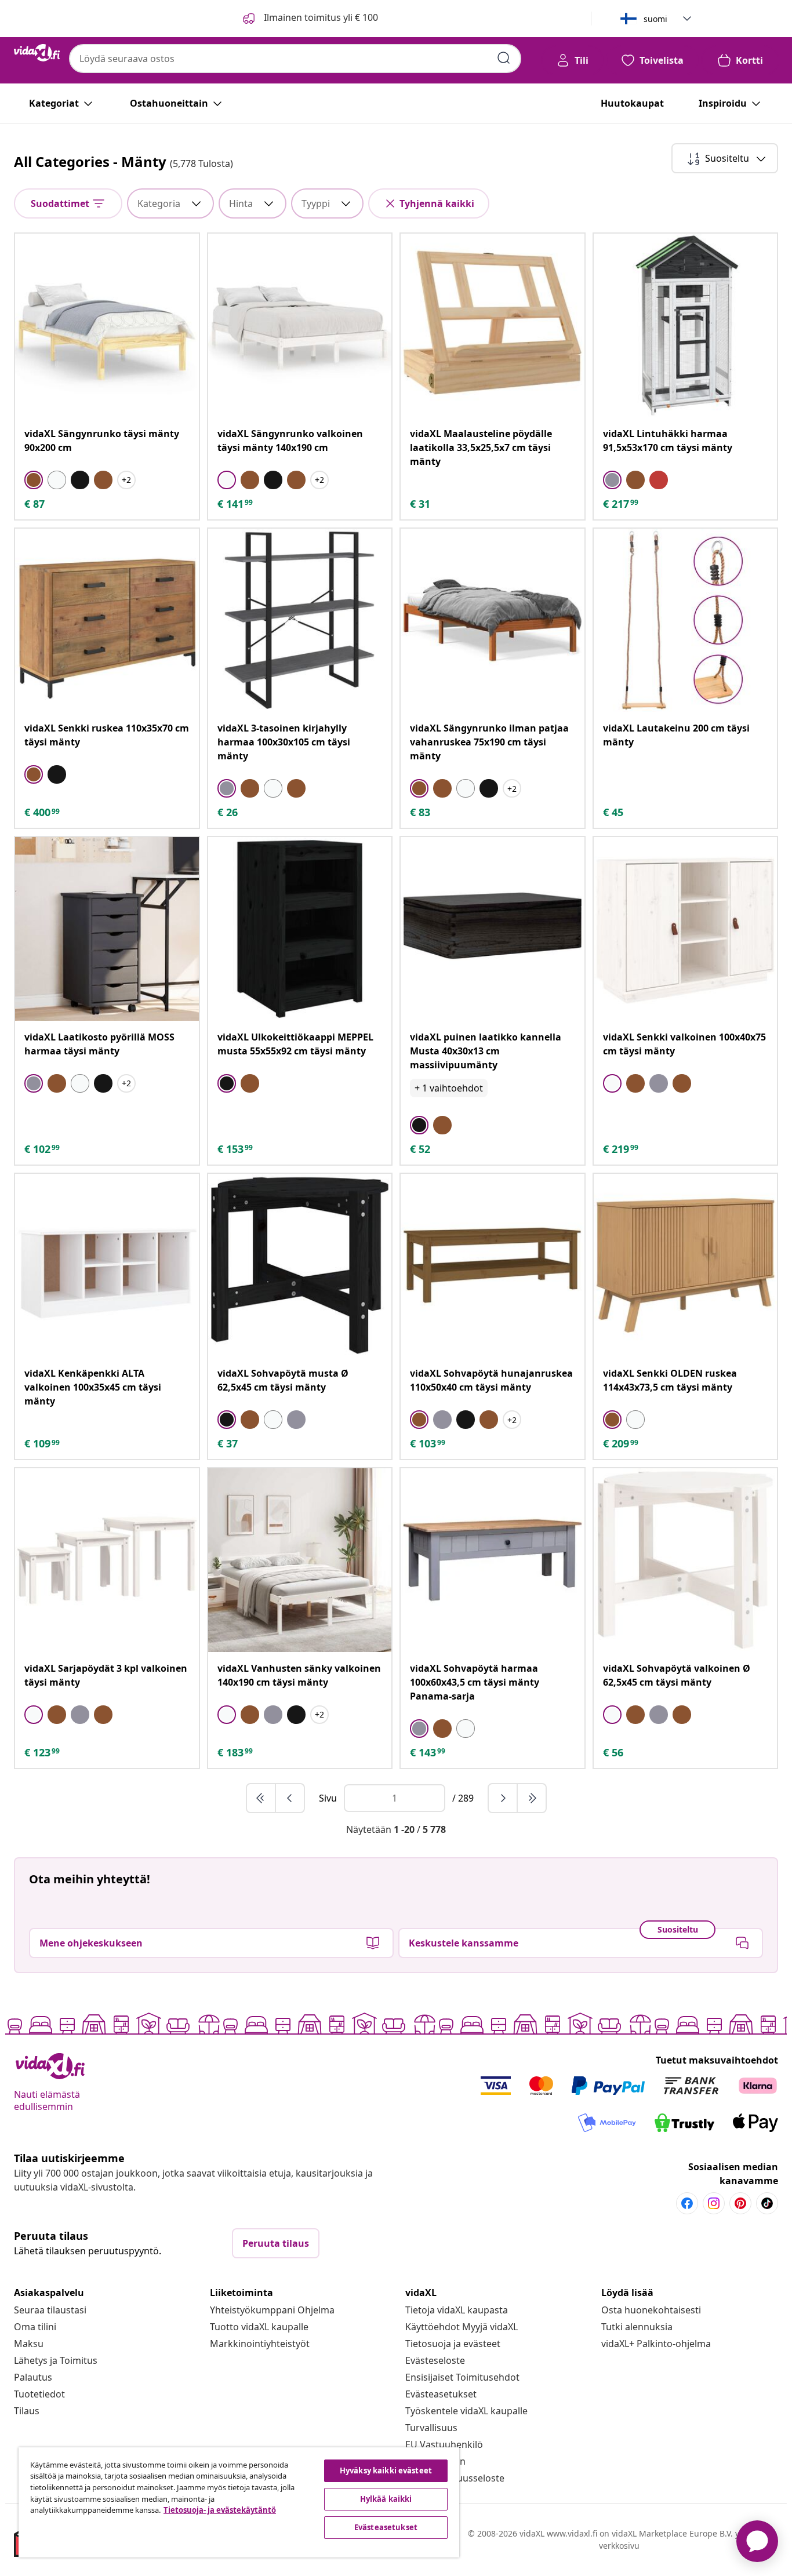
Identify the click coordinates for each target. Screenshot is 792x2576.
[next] (503, 1798)
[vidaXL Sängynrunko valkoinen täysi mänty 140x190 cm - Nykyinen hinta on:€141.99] (300, 325)
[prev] (290, 1798)
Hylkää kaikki (386, 2499)
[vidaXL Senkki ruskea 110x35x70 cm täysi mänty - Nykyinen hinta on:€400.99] (107, 621)
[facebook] (687, 2203)
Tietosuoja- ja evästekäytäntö (220, 2510)
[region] (239, 2502)
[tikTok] (767, 2203)
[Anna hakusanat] (504, 58)
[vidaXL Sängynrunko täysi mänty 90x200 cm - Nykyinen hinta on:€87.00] (107, 325)
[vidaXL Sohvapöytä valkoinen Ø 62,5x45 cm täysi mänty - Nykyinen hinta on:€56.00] (686, 1560)
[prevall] (261, 1798)
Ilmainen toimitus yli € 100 (320, 17)
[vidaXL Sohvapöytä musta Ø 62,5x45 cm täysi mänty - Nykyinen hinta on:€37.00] (300, 1266)
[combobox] (295, 59)
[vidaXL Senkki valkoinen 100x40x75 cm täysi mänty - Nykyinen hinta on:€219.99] (686, 929)
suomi (655, 19)
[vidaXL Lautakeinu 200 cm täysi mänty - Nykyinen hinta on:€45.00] (686, 621)
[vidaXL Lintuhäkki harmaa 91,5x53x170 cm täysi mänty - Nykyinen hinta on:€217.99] (686, 325)
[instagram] (714, 2203)
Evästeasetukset (441, 2394)
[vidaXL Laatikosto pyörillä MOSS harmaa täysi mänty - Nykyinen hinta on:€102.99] (107, 929)
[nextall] (532, 1798)
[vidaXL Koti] (37, 53)
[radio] (34, 480)
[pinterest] (740, 2203)
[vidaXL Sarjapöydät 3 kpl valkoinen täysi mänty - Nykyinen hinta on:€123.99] (107, 1560)
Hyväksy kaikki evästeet (386, 2471)
